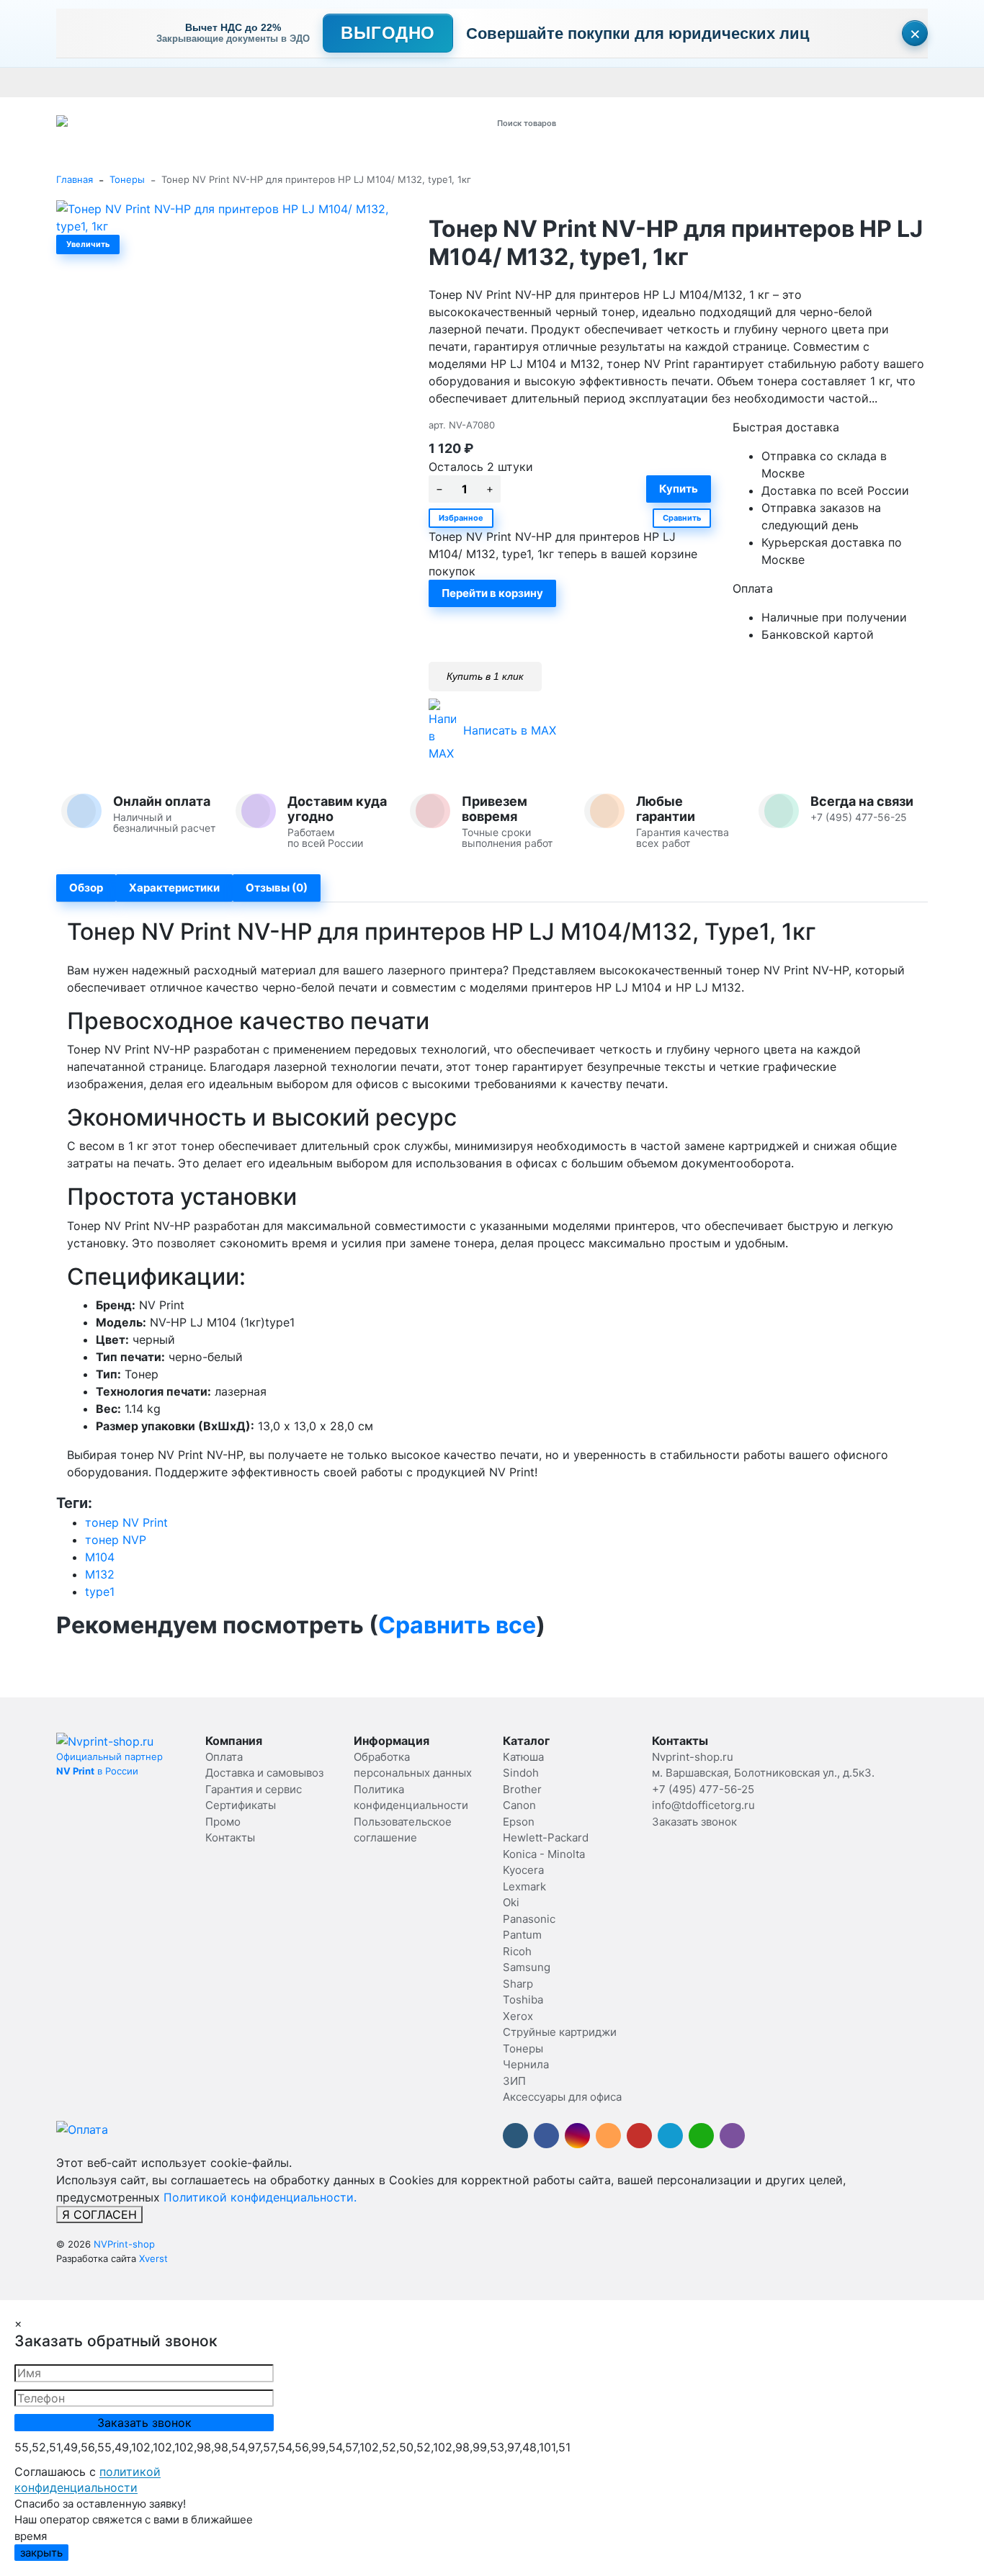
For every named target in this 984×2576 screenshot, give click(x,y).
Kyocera (523, 1870)
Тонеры (127, 179)
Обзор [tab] (86, 888)
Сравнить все (457, 1625)
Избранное (461, 518)
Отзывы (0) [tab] (277, 888)
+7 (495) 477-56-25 (703, 1789)
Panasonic (529, 1919)
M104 (100, 1557)
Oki (511, 1902)
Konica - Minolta (544, 1854)
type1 (100, 1592)
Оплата (73, 82)
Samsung (527, 1967)
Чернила (526, 2064)
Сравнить (682, 518)
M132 (100, 1574)
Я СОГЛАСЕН (99, 2214)
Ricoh (517, 1951)
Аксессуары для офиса (562, 2097)
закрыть (41, 2553)
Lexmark (524, 1886)
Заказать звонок (694, 1822)
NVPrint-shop (124, 2244)
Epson (519, 1822)
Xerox (518, 2016)
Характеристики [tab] (174, 888)
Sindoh (521, 1773)
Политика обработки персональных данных (635, 82)
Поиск (670, 123)
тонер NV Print (126, 1522)
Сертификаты (398, 82)
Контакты (461, 82)
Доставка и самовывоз (152, 82)
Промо (508, 82)
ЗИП (514, 2081)
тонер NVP (116, 1540)
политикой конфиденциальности (88, 2479)
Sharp (518, 1984)
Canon (519, 1805)
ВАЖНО (338, 82)
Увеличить (88, 244)
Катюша (523, 1757)
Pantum (522, 1935)
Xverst (153, 2258)
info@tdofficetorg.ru (703, 1805)
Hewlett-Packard (546, 1837)
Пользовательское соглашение (822, 82)
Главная (75, 179)
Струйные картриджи (560, 2032)
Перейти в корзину (492, 593)
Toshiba (523, 2000)
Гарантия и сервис (256, 82)
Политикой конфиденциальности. (260, 2197)
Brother (522, 1789)
